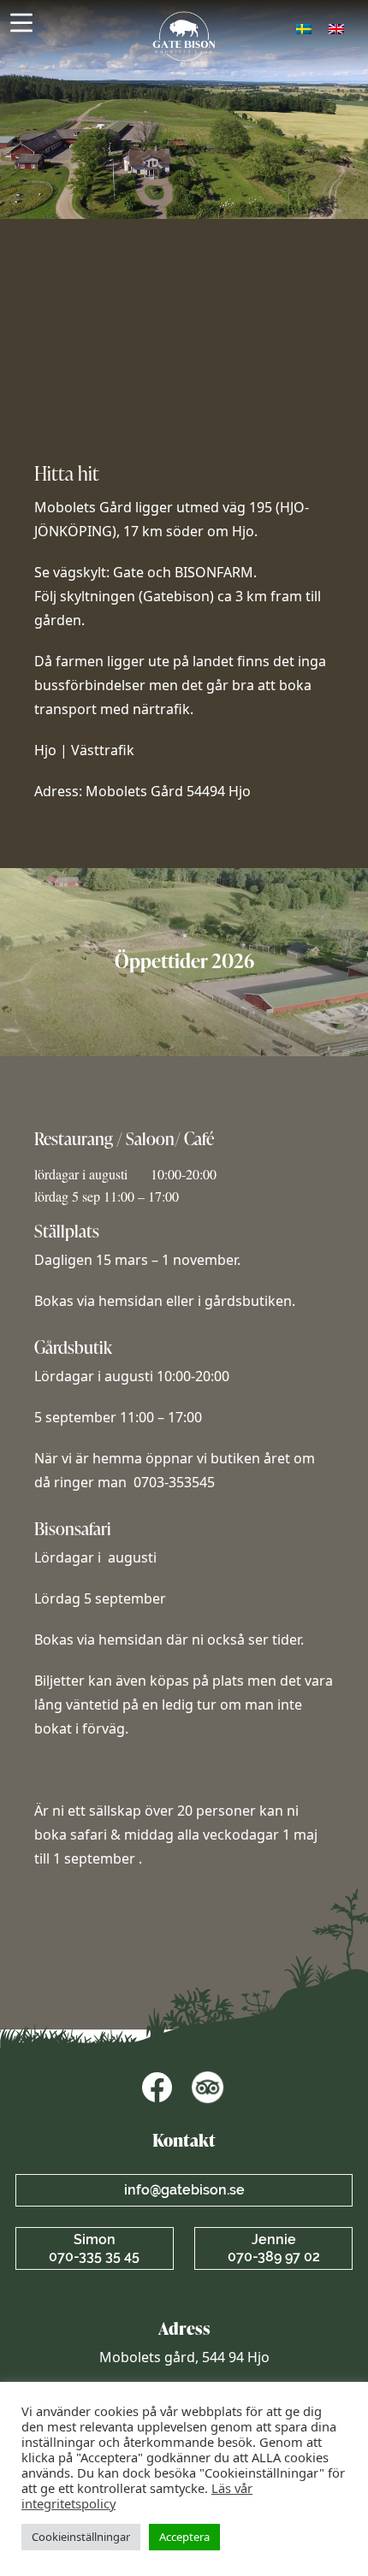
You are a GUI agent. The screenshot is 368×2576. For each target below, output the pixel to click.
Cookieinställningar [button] (81, 2537)
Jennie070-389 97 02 (274, 2248)
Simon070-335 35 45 (94, 2248)
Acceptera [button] (184, 2537)
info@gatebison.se (184, 2190)
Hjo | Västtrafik (86, 750)
